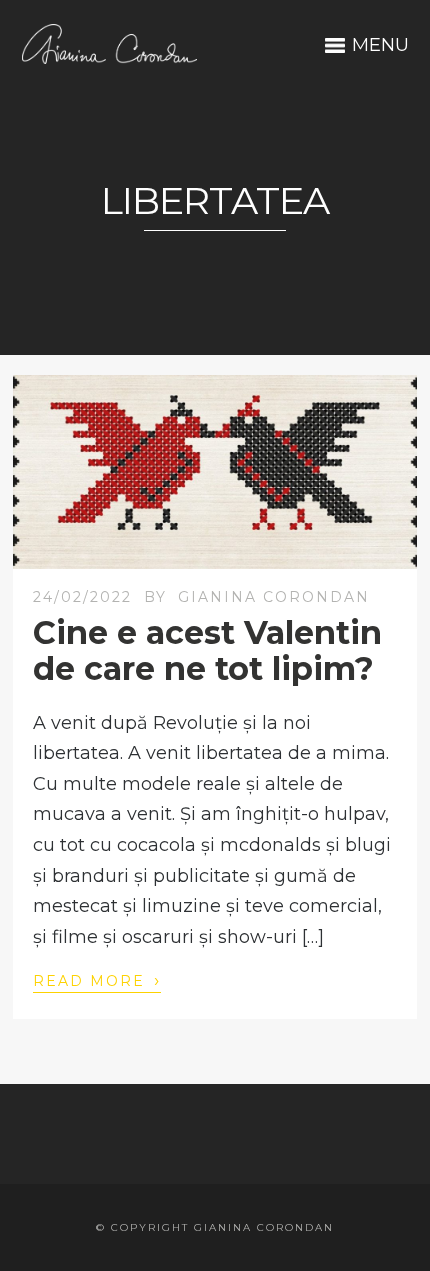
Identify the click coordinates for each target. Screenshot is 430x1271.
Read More (97, 980)
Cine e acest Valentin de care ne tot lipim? (207, 650)
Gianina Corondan (274, 597)
